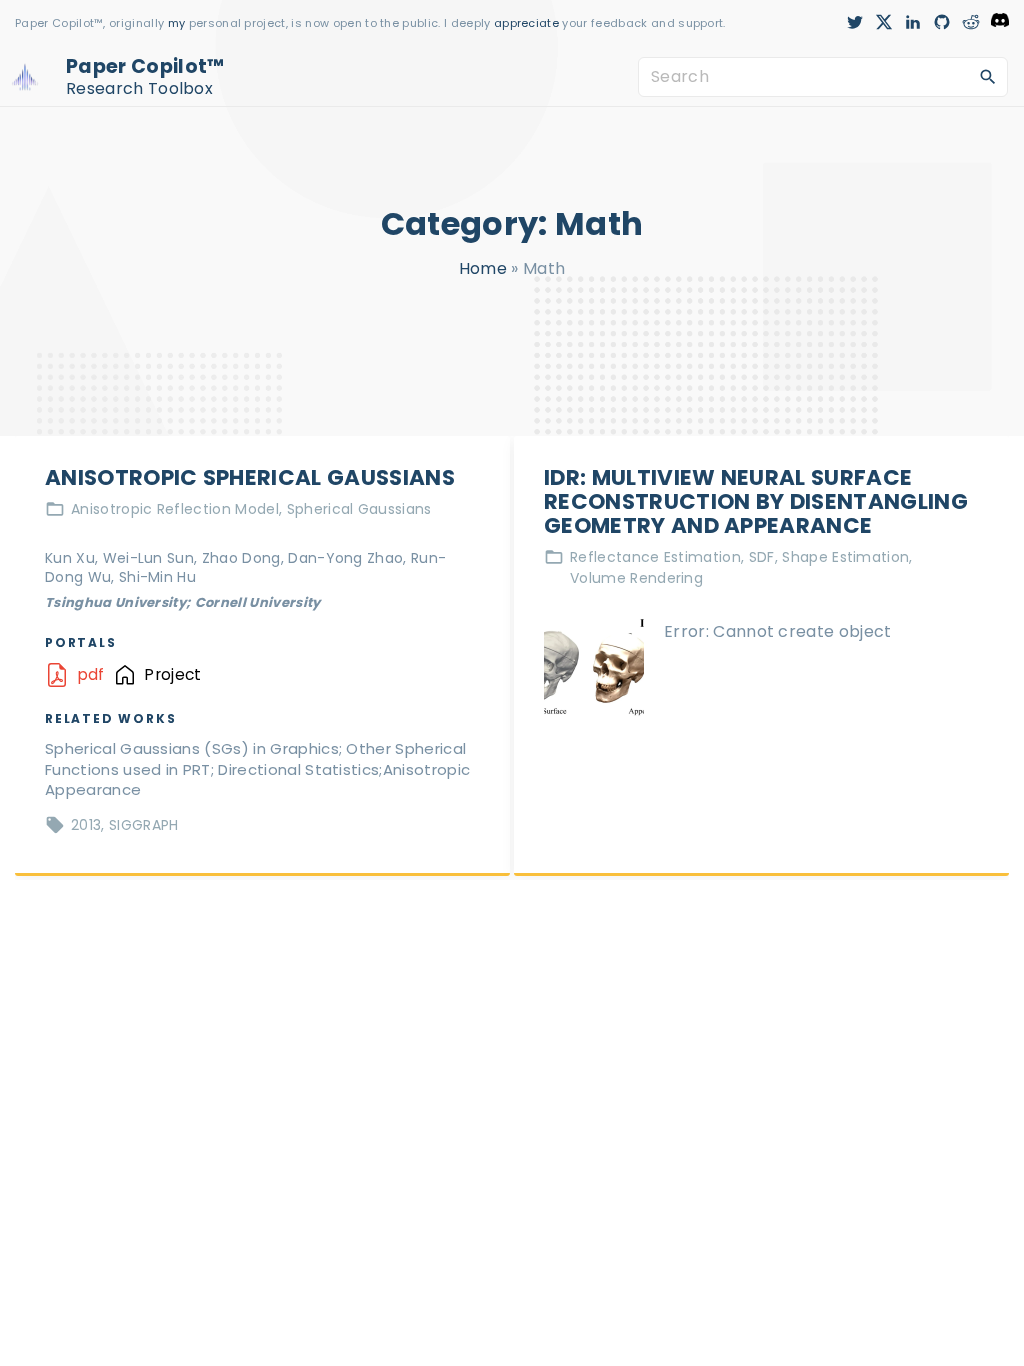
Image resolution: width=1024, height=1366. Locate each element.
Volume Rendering (636, 578)
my (177, 23)
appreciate (528, 23)
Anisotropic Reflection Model (175, 509)
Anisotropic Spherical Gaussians (250, 477)
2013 (86, 825)
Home (483, 268)
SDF (762, 557)
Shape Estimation (845, 557)
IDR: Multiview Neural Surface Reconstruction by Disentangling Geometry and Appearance (756, 501)
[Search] (988, 76)
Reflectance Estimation (655, 557)
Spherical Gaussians (359, 509)
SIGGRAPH (144, 825)
